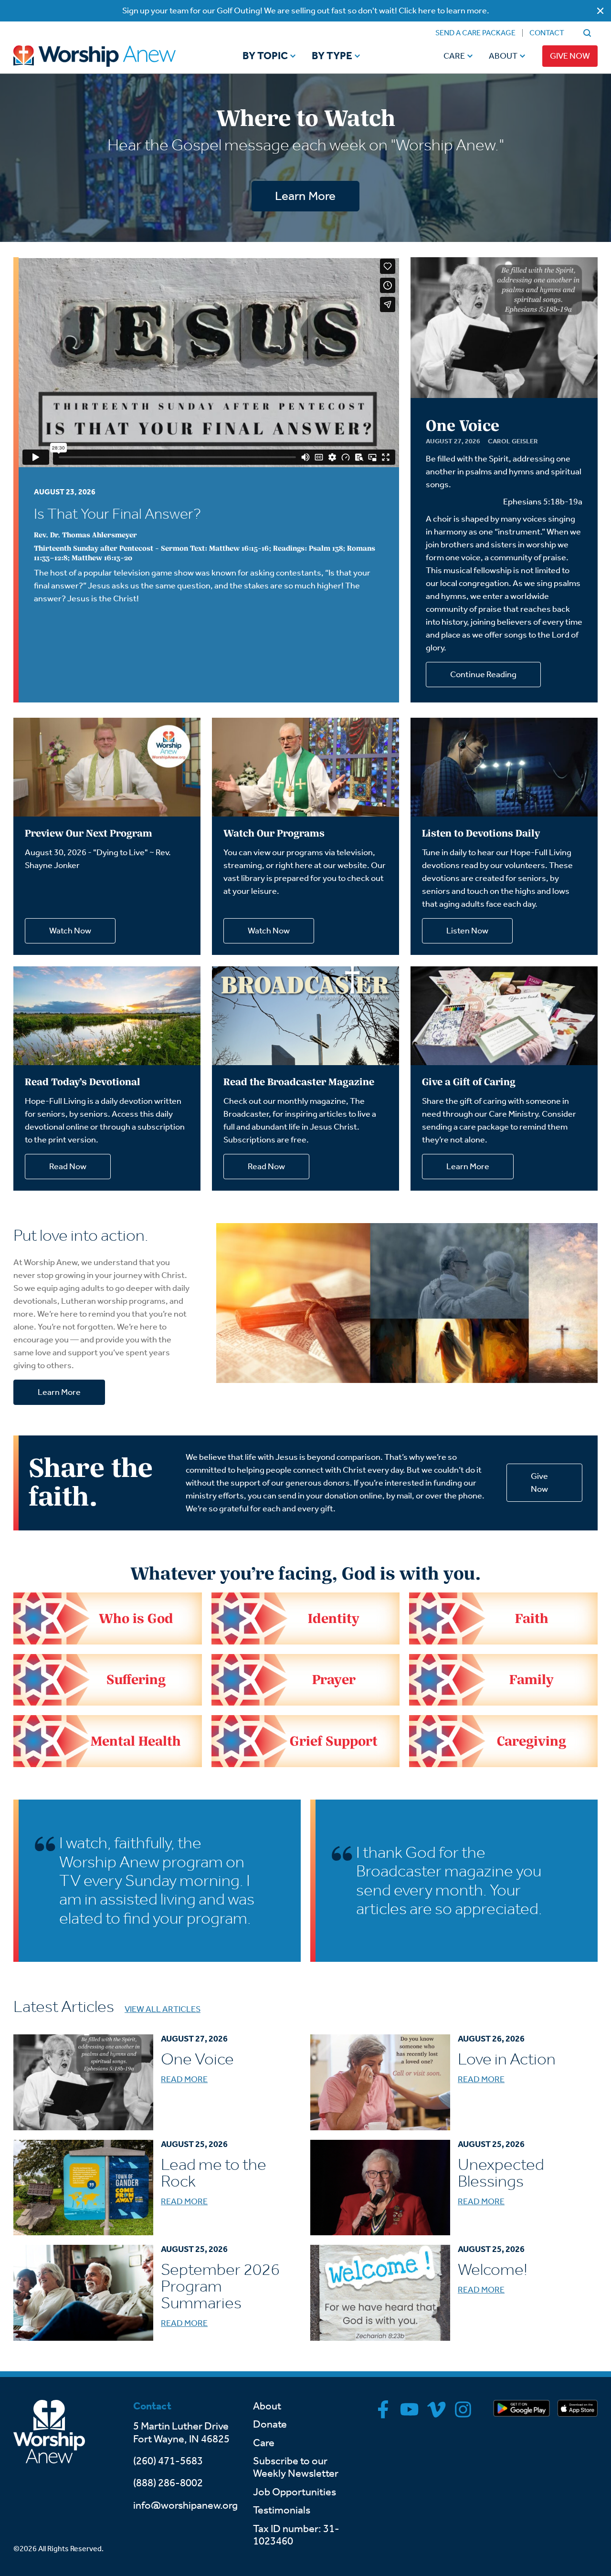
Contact (547, 33)
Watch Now (70, 931)
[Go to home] (113, 56)
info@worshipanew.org (185, 2505)
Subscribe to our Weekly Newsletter (296, 2467)
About (503, 56)
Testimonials (282, 2510)
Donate (270, 2424)
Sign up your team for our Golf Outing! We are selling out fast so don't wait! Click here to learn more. (306, 10)
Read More (184, 2079)
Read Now (68, 1166)
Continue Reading (483, 674)
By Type (332, 56)
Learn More (305, 196)
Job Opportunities (295, 2492)
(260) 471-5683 (168, 2461)
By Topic (265, 56)
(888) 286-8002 (168, 2483)
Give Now (570, 56)
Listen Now (467, 931)
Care (454, 56)
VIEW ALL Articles (163, 2009)
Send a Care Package (475, 33)
